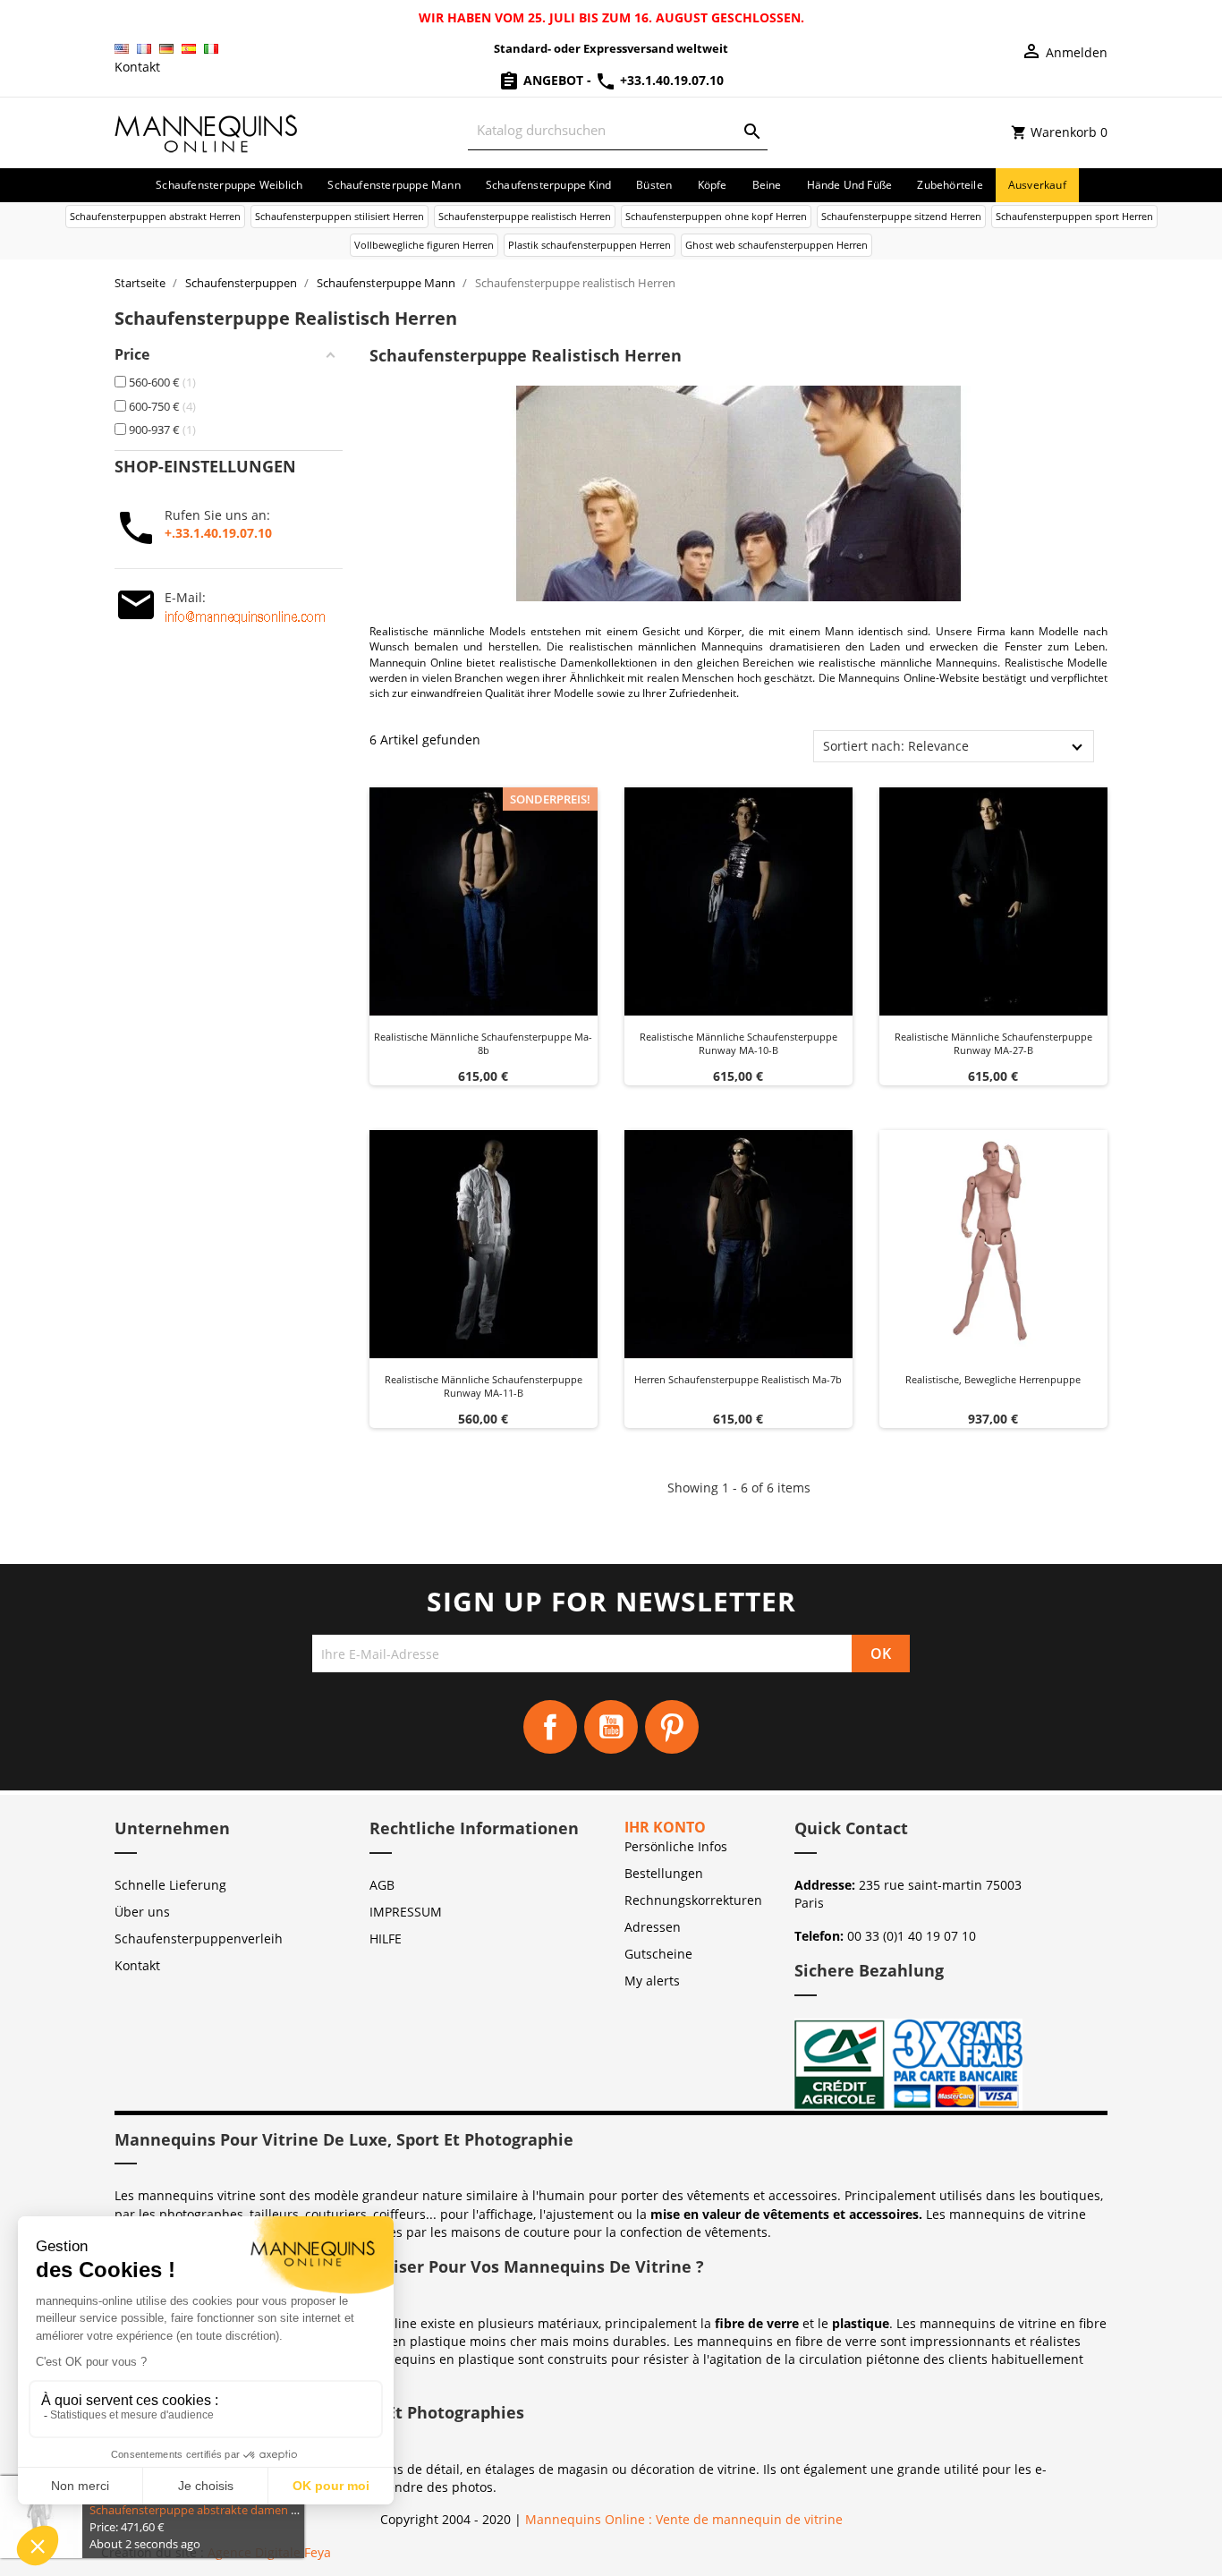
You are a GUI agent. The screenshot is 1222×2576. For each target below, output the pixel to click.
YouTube (611, 1727)
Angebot (553, 80)
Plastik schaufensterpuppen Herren (590, 245)
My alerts (652, 1981)
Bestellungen (664, 1873)
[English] (122, 49)
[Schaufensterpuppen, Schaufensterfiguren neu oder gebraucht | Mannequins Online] (207, 131)
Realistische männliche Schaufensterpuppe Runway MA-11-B (484, 1386)
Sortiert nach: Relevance (896, 746)
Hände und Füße (850, 185)
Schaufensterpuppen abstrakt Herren (155, 216)
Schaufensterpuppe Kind (548, 185)
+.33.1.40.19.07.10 (218, 533)
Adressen (653, 1927)
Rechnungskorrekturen (693, 1900)
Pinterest (672, 1727)
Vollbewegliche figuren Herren (424, 245)
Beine (767, 185)
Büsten (654, 185)
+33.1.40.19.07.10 (670, 80)
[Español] (189, 49)
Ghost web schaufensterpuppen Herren (776, 245)
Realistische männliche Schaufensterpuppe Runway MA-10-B (738, 1044)
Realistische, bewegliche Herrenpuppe (993, 1379)
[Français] (144, 49)
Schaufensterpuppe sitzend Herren (901, 216)
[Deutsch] (166, 49)
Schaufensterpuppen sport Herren (1074, 216)
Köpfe (713, 185)
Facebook (550, 1727)
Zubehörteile (950, 185)
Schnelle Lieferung (170, 1885)
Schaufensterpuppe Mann (394, 185)
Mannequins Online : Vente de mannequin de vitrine (684, 2519)
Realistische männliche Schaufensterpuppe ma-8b (483, 1044)
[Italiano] (211, 49)
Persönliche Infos (676, 1846)
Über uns (142, 1912)
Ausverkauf (1037, 185)
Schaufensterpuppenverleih (199, 1938)
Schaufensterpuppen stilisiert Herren (339, 216)
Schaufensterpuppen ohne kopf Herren (716, 216)
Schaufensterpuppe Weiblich (229, 185)
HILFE (386, 1938)
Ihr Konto (665, 1827)
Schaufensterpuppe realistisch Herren (525, 216)
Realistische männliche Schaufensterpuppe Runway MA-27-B (993, 1044)
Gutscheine (658, 1954)
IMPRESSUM (406, 1912)
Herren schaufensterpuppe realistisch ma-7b (738, 1379)
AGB (382, 1885)
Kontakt (137, 67)
